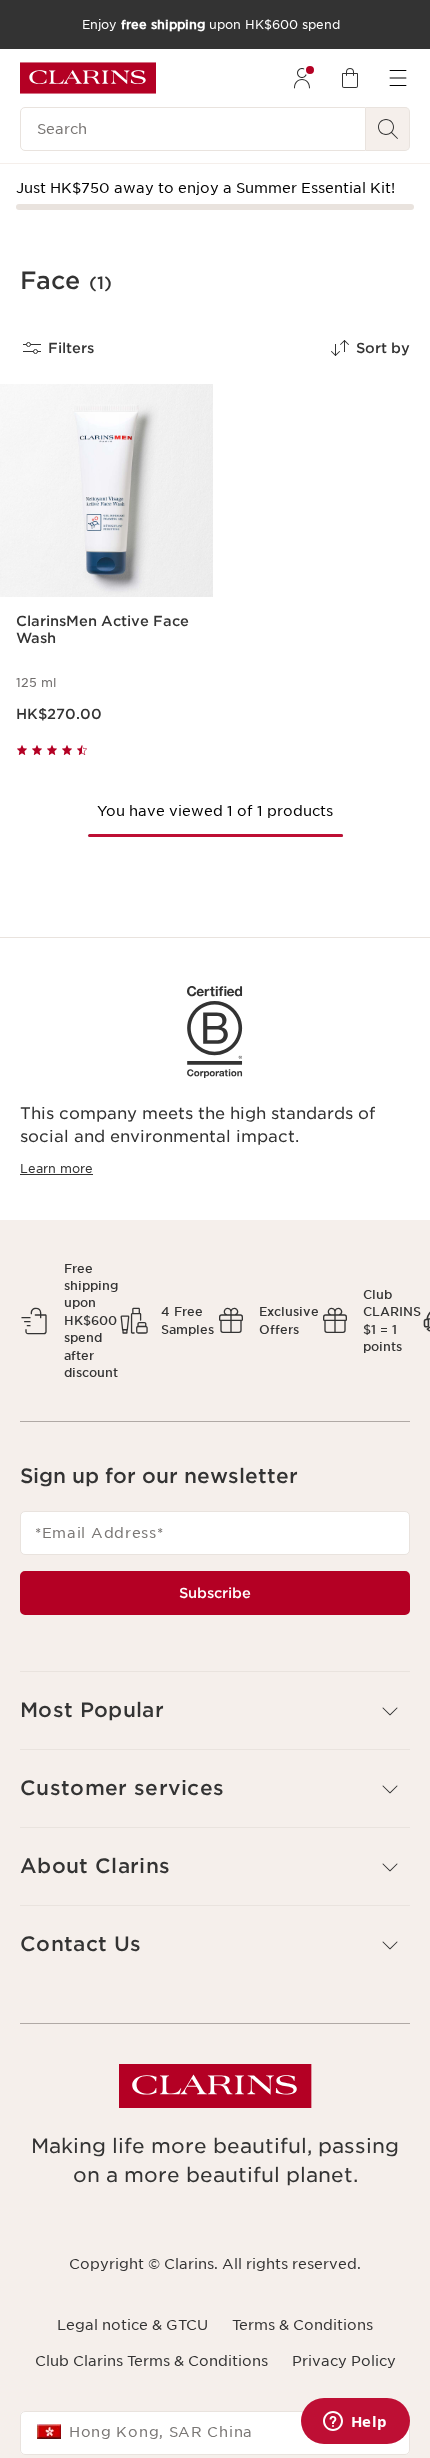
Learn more (56, 1168)
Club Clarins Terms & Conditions (151, 2361)
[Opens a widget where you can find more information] (355, 2423)
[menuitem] (302, 78)
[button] (215, 1710)
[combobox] (215, 2433)
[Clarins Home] (88, 78)
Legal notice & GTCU (132, 2325)
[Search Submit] (388, 129)
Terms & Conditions (302, 2325)
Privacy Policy (344, 2361)
